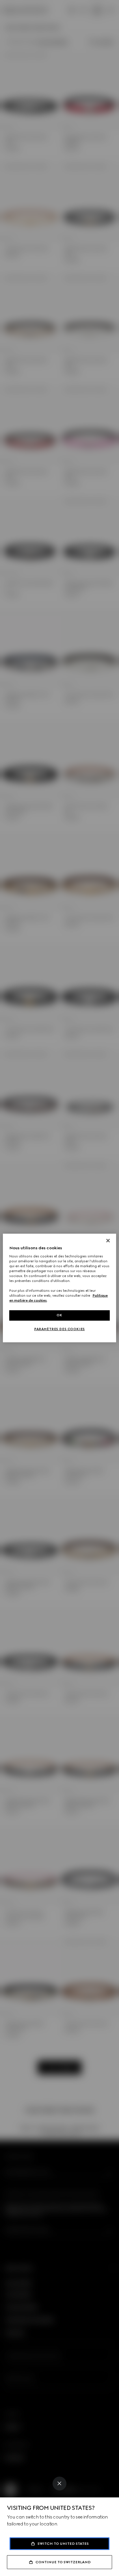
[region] (59, 1288)
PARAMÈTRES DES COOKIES (59, 1329)
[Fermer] (108, 1241)
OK (59, 1315)
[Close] (59, 2484)
